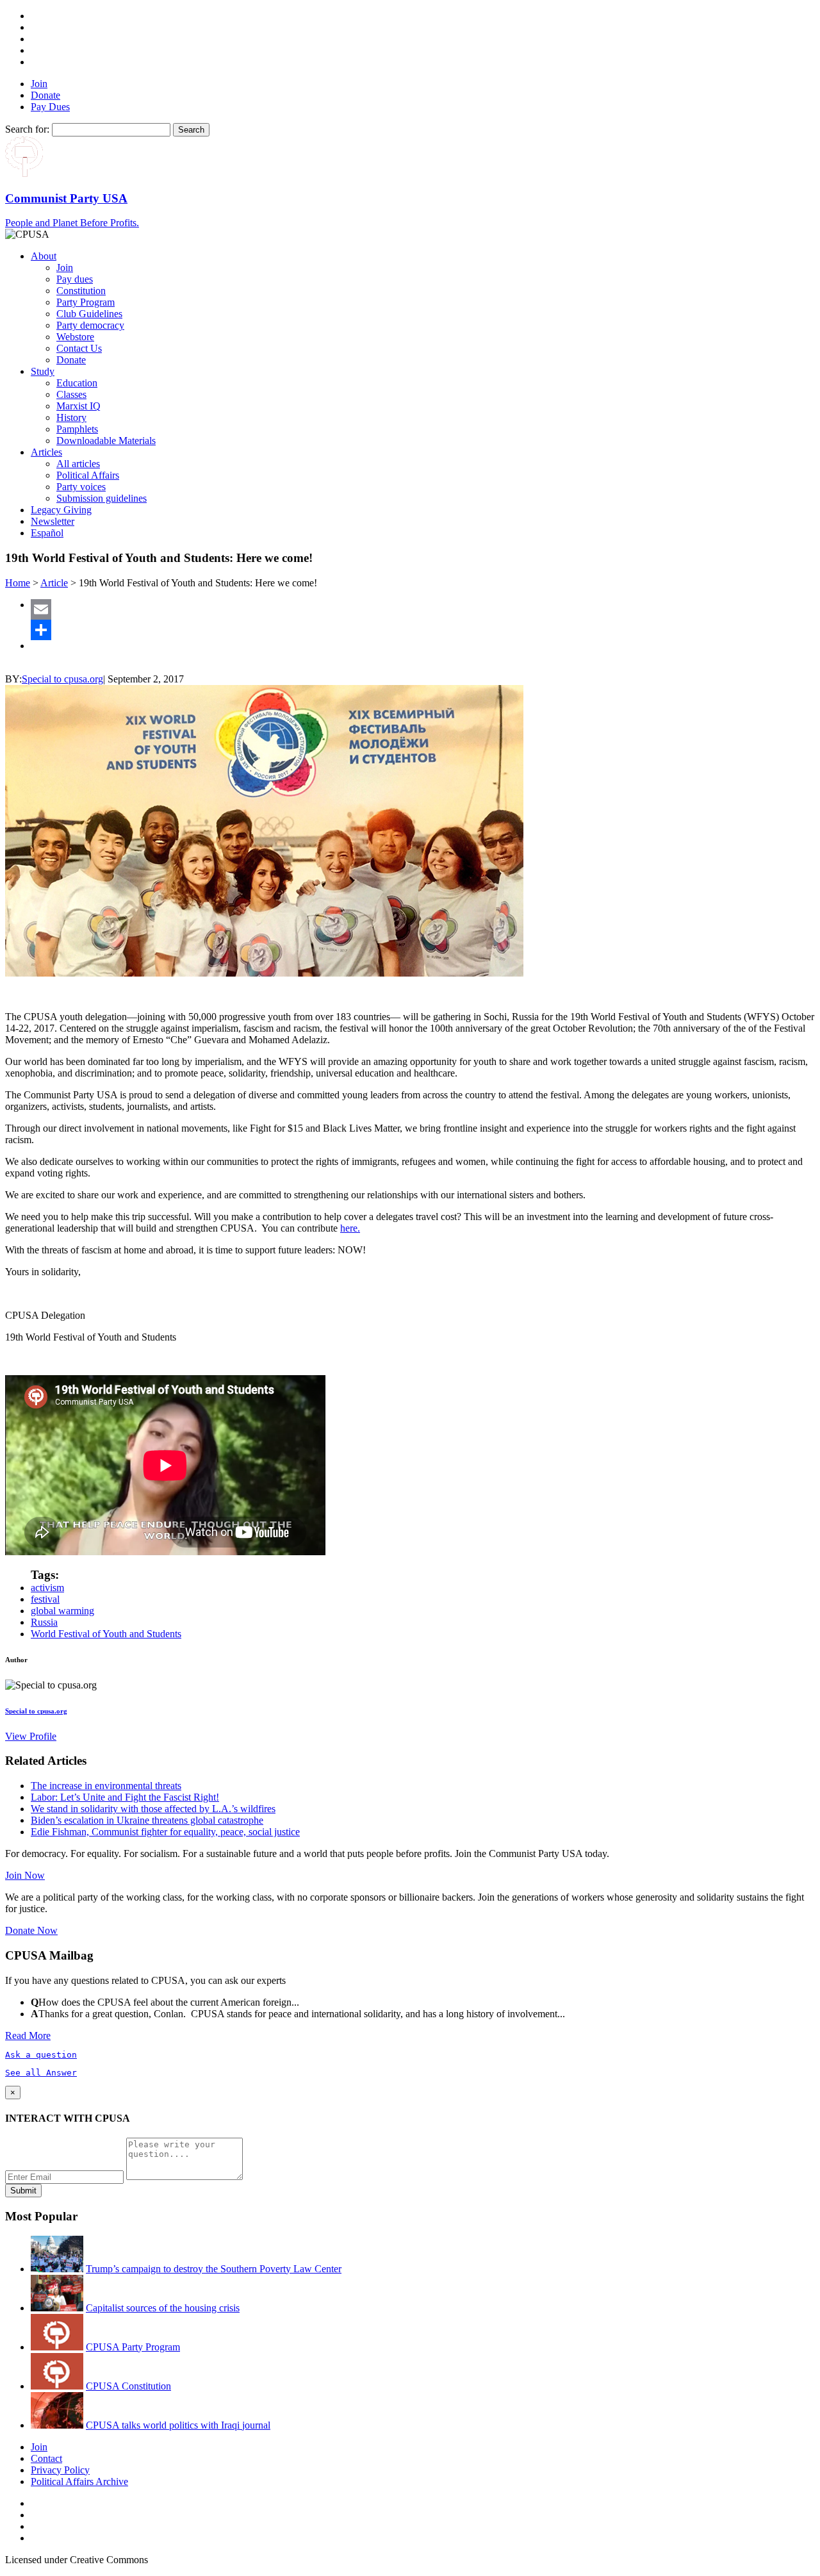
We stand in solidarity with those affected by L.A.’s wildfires (153, 1809)
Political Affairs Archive (79, 2481)
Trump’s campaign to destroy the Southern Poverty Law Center (214, 2269)
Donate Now (31, 1930)
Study (43, 371)
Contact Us (79, 348)
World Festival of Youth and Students (106, 1634)
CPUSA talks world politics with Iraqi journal (178, 2425)
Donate (45, 95)
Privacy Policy (60, 2470)
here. (350, 1228)
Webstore (75, 337)
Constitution (81, 291)
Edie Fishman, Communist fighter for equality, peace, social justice (165, 1832)
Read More (28, 2035)
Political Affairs (88, 475)
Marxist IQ (78, 406)
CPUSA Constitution (128, 2386)
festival (45, 1599)
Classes (71, 394)
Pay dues (75, 279)
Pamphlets (77, 429)
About (44, 256)
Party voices (81, 487)
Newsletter (53, 521)
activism (47, 1588)
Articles (46, 452)
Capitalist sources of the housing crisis (163, 2308)
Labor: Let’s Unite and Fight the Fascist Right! (125, 1797)
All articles (78, 464)
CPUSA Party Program (133, 2347)
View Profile (31, 1736)
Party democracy (90, 325)
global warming (62, 1611)
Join (39, 84)
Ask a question (41, 2055)
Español (47, 533)
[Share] (423, 630)
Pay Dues (50, 107)
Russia (44, 1622)
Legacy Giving (61, 510)
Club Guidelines (89, 314)
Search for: (27, 129)
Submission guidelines (102, 498)
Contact (46, 2458)
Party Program (86, 302)
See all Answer (41, 2073)
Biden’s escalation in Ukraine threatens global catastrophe (147, 1820)
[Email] (423, 609)
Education (77, 383)
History (71, 417)
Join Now (25, 1875)
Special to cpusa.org (62, 679)
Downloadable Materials (106, 441)
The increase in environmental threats (106, 1786)
